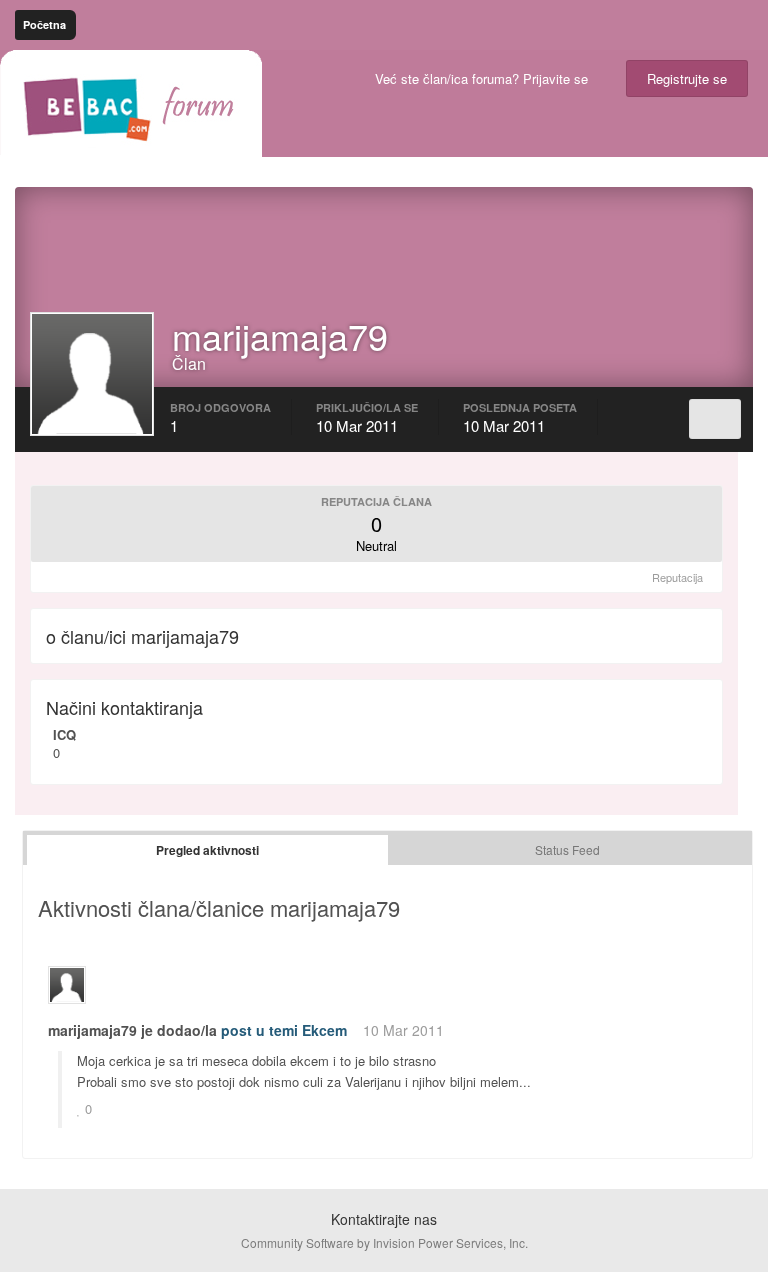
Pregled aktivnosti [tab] (207, 850)
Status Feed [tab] (567, 849)
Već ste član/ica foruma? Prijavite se (485, 78)
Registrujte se (687, 78)
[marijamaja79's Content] (715, 419)
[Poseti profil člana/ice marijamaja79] (67, 985)
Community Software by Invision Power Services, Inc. (384, 1242)
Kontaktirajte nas (384, 1219)
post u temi (259, 1030)
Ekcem (324, 1030)
